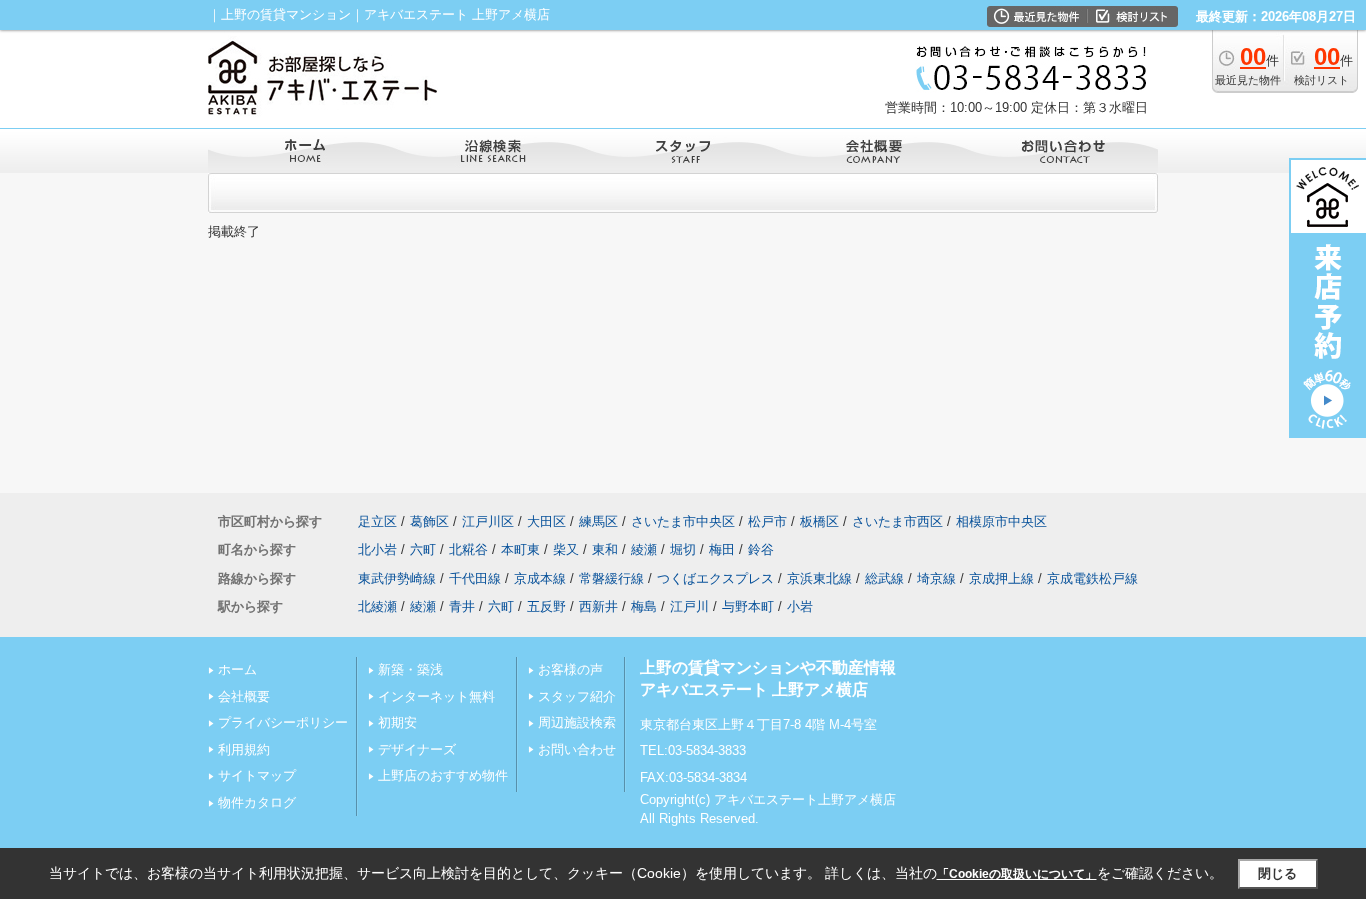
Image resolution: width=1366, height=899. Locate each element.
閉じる (1277, 873)
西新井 (598, 606)
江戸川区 (488, 521)
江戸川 (689, 606)
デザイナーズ (417, 749)
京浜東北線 (819, 578)
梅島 (644, 606)
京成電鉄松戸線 (1092, 578)
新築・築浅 (410, 669)
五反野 (546, 606)
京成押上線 (1001, 578)
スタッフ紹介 (577, 696)
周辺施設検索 (577, 722)
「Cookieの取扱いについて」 (1017, 874)
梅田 (722, 549)
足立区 (377, 521)
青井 (462, 606)
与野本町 (748, 606)
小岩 (800, 606)
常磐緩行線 (611, 578)
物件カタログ (257, 802)
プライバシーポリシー (283, 722)
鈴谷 (761, 549)
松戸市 (767, 521)
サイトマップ (257, 775)
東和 (605, 549)
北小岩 (377, 549)
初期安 (397, 722)
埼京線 (936, 578)
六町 (423, 549)
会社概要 (244, 696)
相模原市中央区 (1001, 521)
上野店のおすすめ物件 (443, 775)
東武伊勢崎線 (397, 578)
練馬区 (598, 521)
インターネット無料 (436, 696)
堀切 (683, 549)
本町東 (520, 549)
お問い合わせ (577, 749)
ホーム (237, 669)
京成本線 (540, 578)
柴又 (566, 549)
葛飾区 (429, 521)
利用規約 (244, 749)
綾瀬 (644, 549)
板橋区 (819, 521)
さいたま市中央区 (683, 521)
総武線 (884, 578)
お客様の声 (570, 669)
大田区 (546, 521)
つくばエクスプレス (715, 578)
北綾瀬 (377, 606)
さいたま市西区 (897, 521)
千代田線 (475, 578)
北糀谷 (468, 549)
